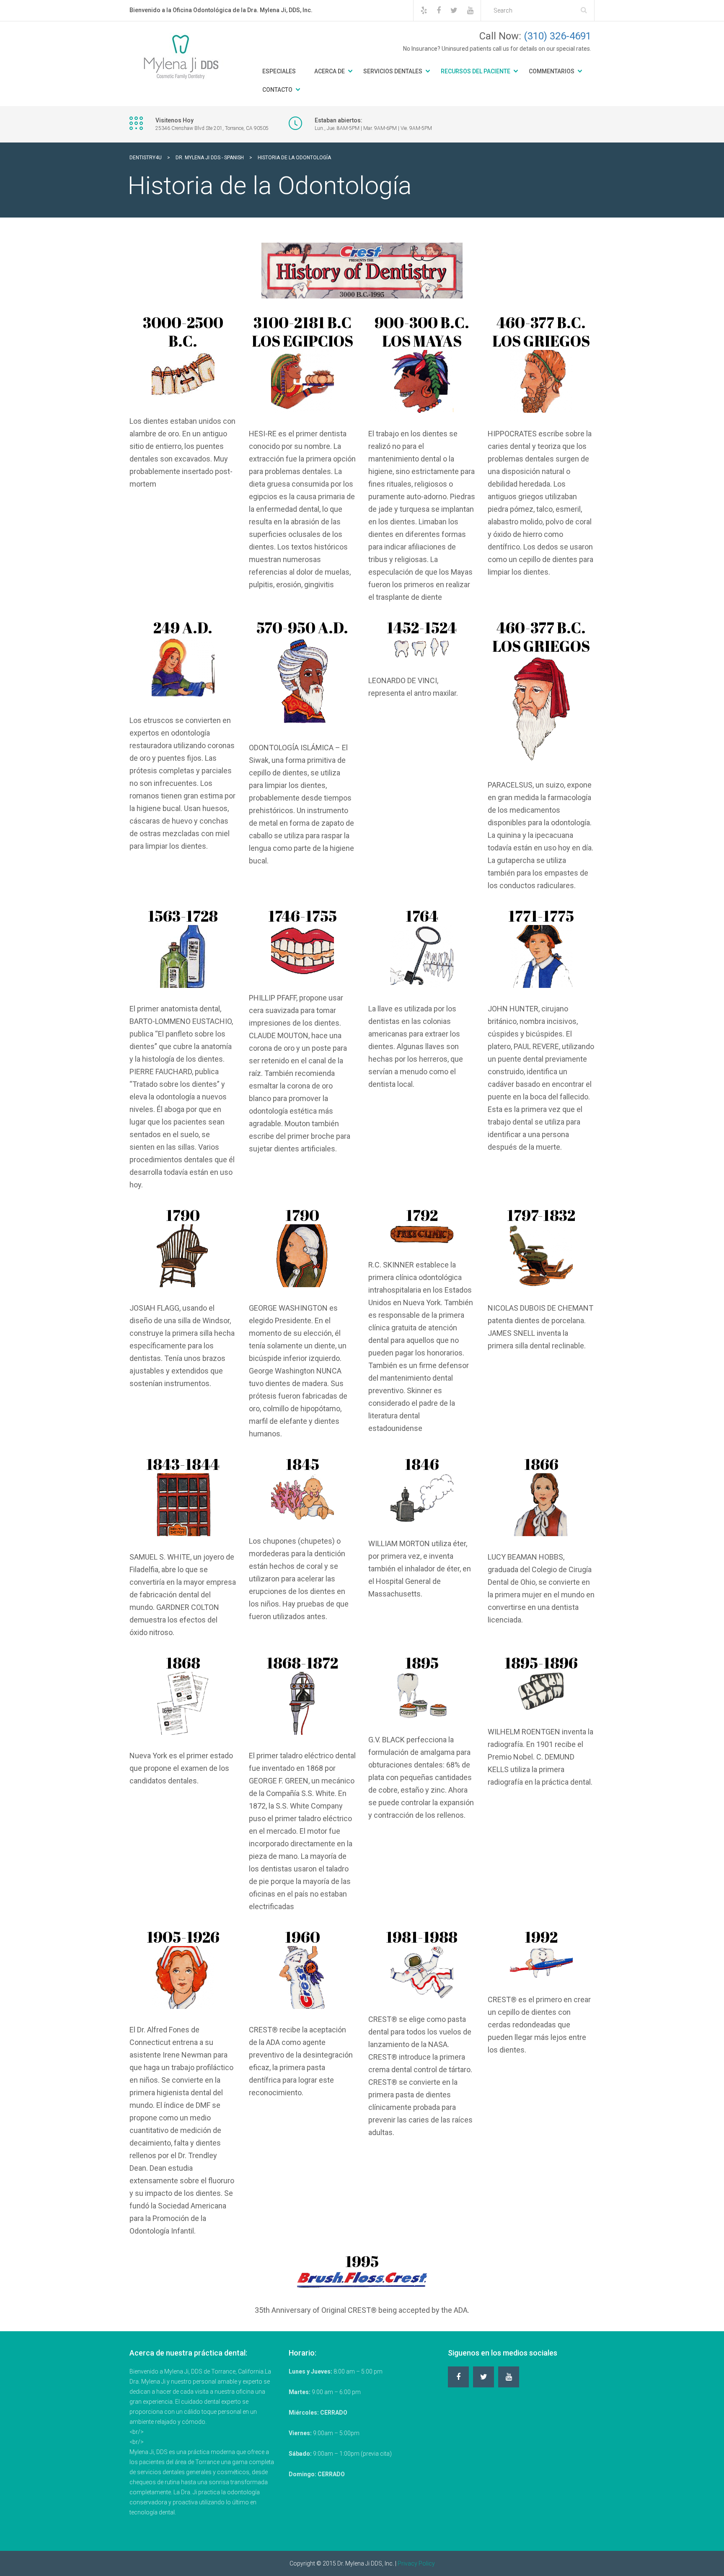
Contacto (277, 90)
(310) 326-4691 (557, 36)
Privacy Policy (416, 2563)
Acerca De (330, 71)
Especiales (279, 71)
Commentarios (552, 71)
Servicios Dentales (393, 71)
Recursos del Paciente (476, 71)
